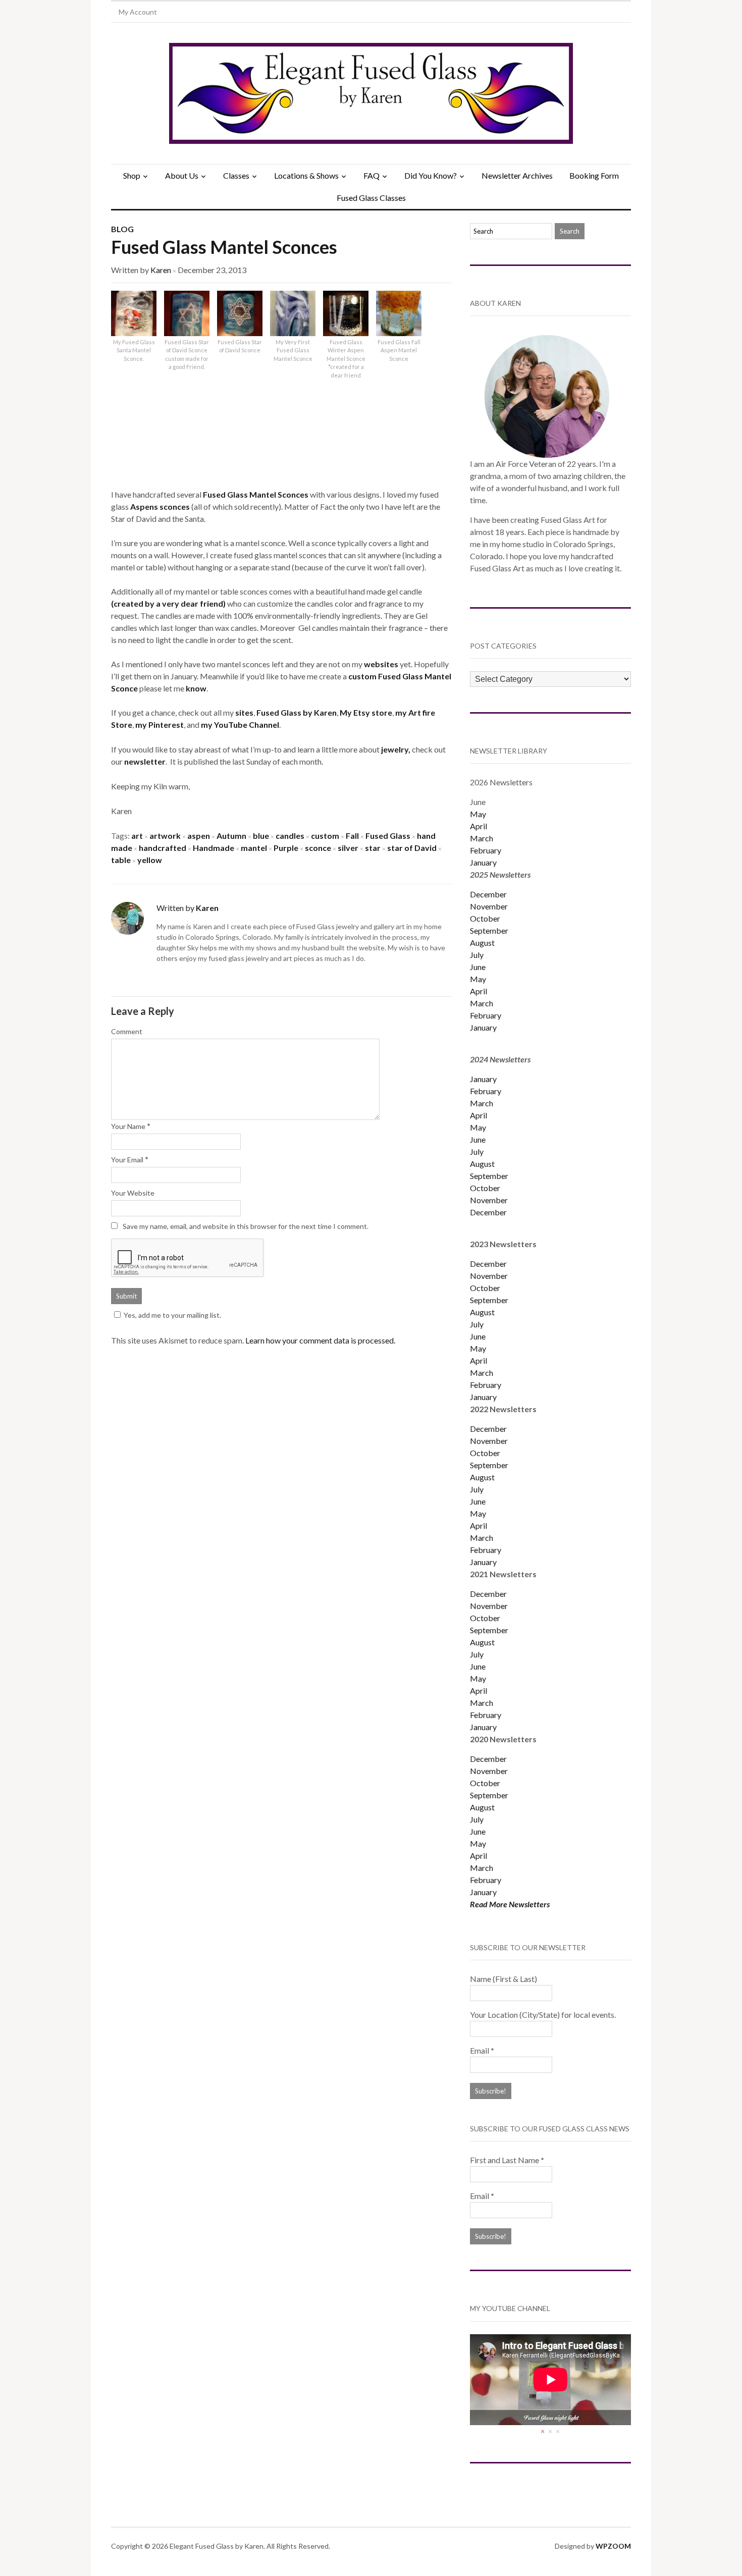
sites (244, 712)
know (196, 688)
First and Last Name (507, 2160)
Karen (161, 270)
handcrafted (163, 848)
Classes (236, 175)
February (486, 850)
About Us (182, 175)
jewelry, (396, 749)
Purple (286, 848)
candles (290, 836)
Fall (352, 836)
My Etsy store (366, 712)
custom (363, 676)
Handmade (214, 848)
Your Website (133, 1193)
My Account (138, 12)
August (482, 943)
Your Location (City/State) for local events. (543, 2015)
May (478, 814)
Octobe (484, 1453)
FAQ (372, 175)
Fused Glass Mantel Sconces (224, 247)
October (485, 918)
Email (482, 2050)
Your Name (128, 1126)
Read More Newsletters (510, 1904)
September (489, 930)
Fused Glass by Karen (297, 712)
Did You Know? (431, 175)
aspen (199, 836)
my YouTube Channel (240, 724)
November (489, 906)
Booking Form (594, 175)
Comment (127, 1031)
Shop (132, 175)
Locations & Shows (306, 175)
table (121, 860)
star (373, 848)
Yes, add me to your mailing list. (172, 1315)
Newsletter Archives (517, 175)
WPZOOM (613, 2546)
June (478, 967)
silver (348, 848)
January (483, 862)
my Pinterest (160, 724)
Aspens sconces (161, 506)
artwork (165, 836)
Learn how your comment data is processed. (320, 1340)
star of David (412, 848)
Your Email (127, 1160)
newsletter (145, 761)
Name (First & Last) (503, 1979)
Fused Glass (388, 836)
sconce (318, 848)
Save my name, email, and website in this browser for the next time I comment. (246, 1226)
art (137, 836)
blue (261, 836)
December (488, 894)
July (477, 955)
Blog (122, 229)
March (482, 838)
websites (382, 664)
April (479, 826)
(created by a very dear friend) (169, 603)
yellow (150, 860)
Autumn (231, 836)
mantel (254, 848)
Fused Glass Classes (371, 198)
